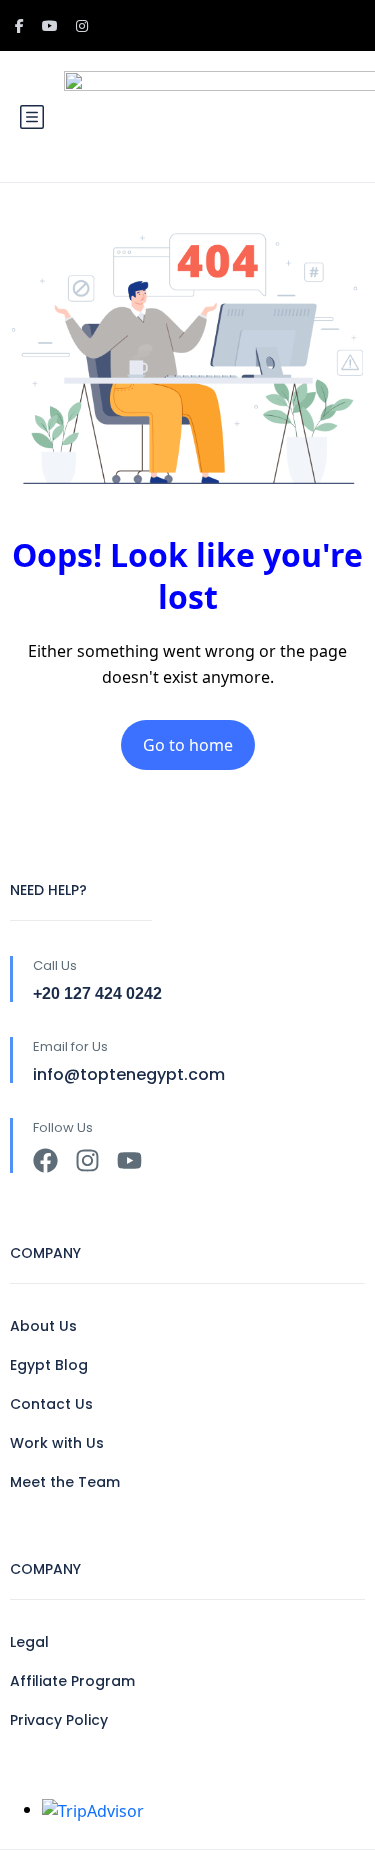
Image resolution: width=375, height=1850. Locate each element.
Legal (29, 1642)
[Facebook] (45, 1160)
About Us (43, 1326)
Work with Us (57, 1443)
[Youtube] (129, 1160)
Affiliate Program (72, 1681)
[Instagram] (87, 1160)
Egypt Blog (49, 1365)
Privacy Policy (59, 1720)
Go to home (188, 745)
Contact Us (51, 1404)
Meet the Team (65, 1482)
